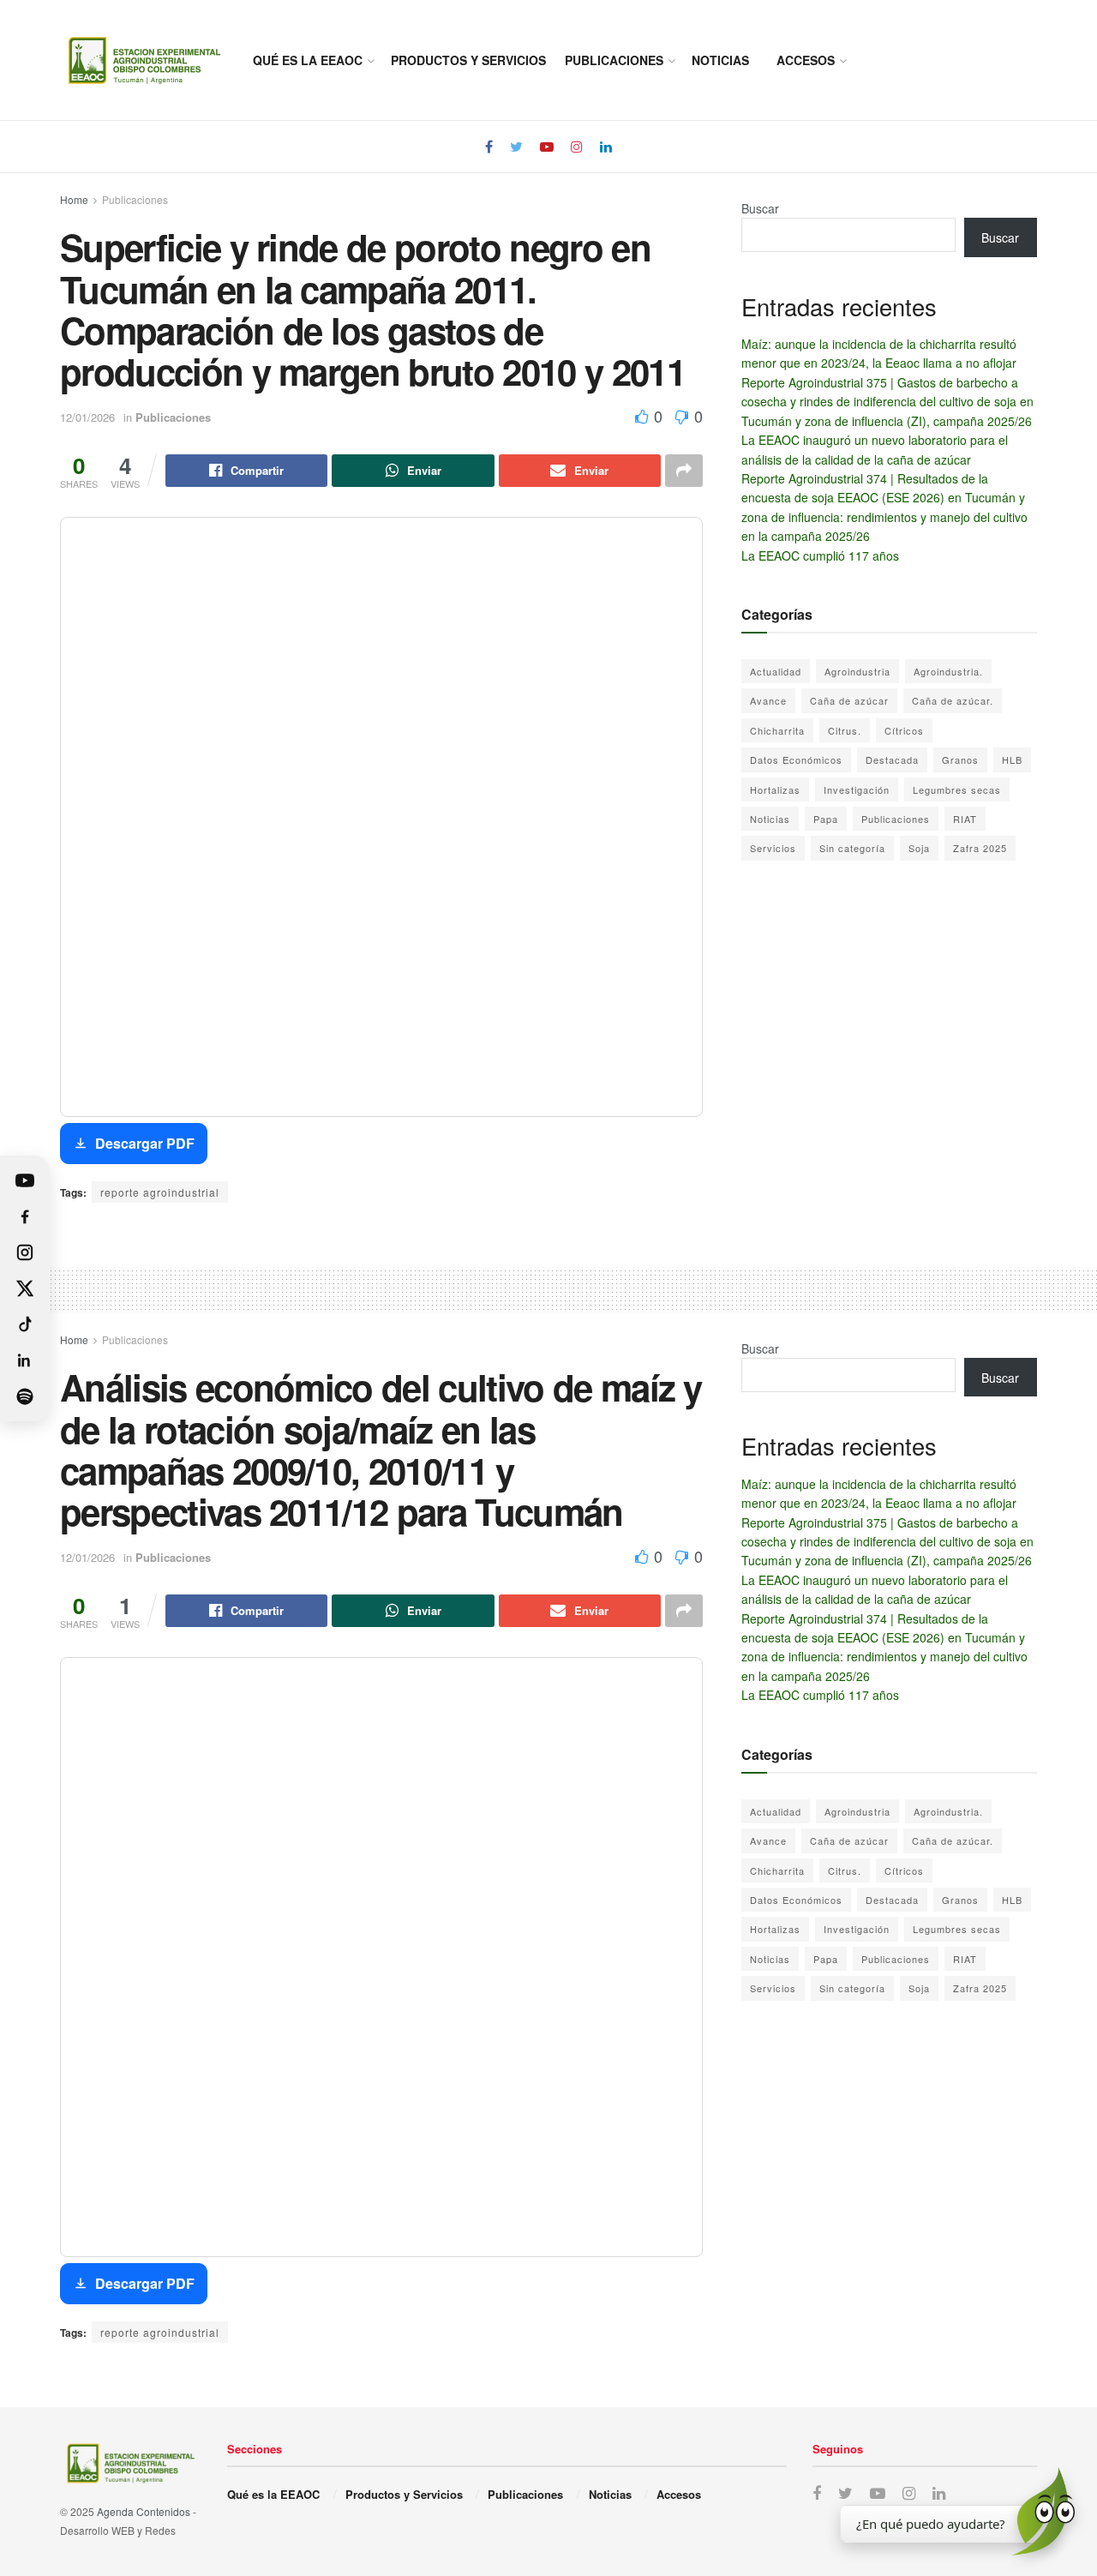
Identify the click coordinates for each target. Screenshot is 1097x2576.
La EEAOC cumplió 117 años (820, 555)
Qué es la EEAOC (308, 60)
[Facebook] (25, 1216)
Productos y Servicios (468, 60)
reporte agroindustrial (160, 1192)
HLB (1012, 760)
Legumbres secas (957, 790)
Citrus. (845, 730)
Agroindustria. (948, 671)
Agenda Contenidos (144, 2511)
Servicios (773, 848)
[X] (25, 1288)
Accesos (806, 60)
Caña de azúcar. (953, 700)
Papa (826, 819)
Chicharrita (777, 730)
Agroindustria (857, 671)
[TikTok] (25, 1324)
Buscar (760, 208)
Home (74, 199)
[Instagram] (25, 1252)
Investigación (857, 790)
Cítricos (904, 730)
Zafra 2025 (980, 848)
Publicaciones (614, 60)
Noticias (720, 60)
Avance (768, 700)
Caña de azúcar (849, 700)
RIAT (965, 819)
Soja (919, 848)
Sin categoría (852, 848)
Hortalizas (775, 790)
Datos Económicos (796, 760)
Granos (960, 760)
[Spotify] (25, 1396)
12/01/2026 (87, 417)
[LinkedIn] (25, 1360)
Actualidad (776, 671)
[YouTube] (25, 1180)
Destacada (892, 760)
